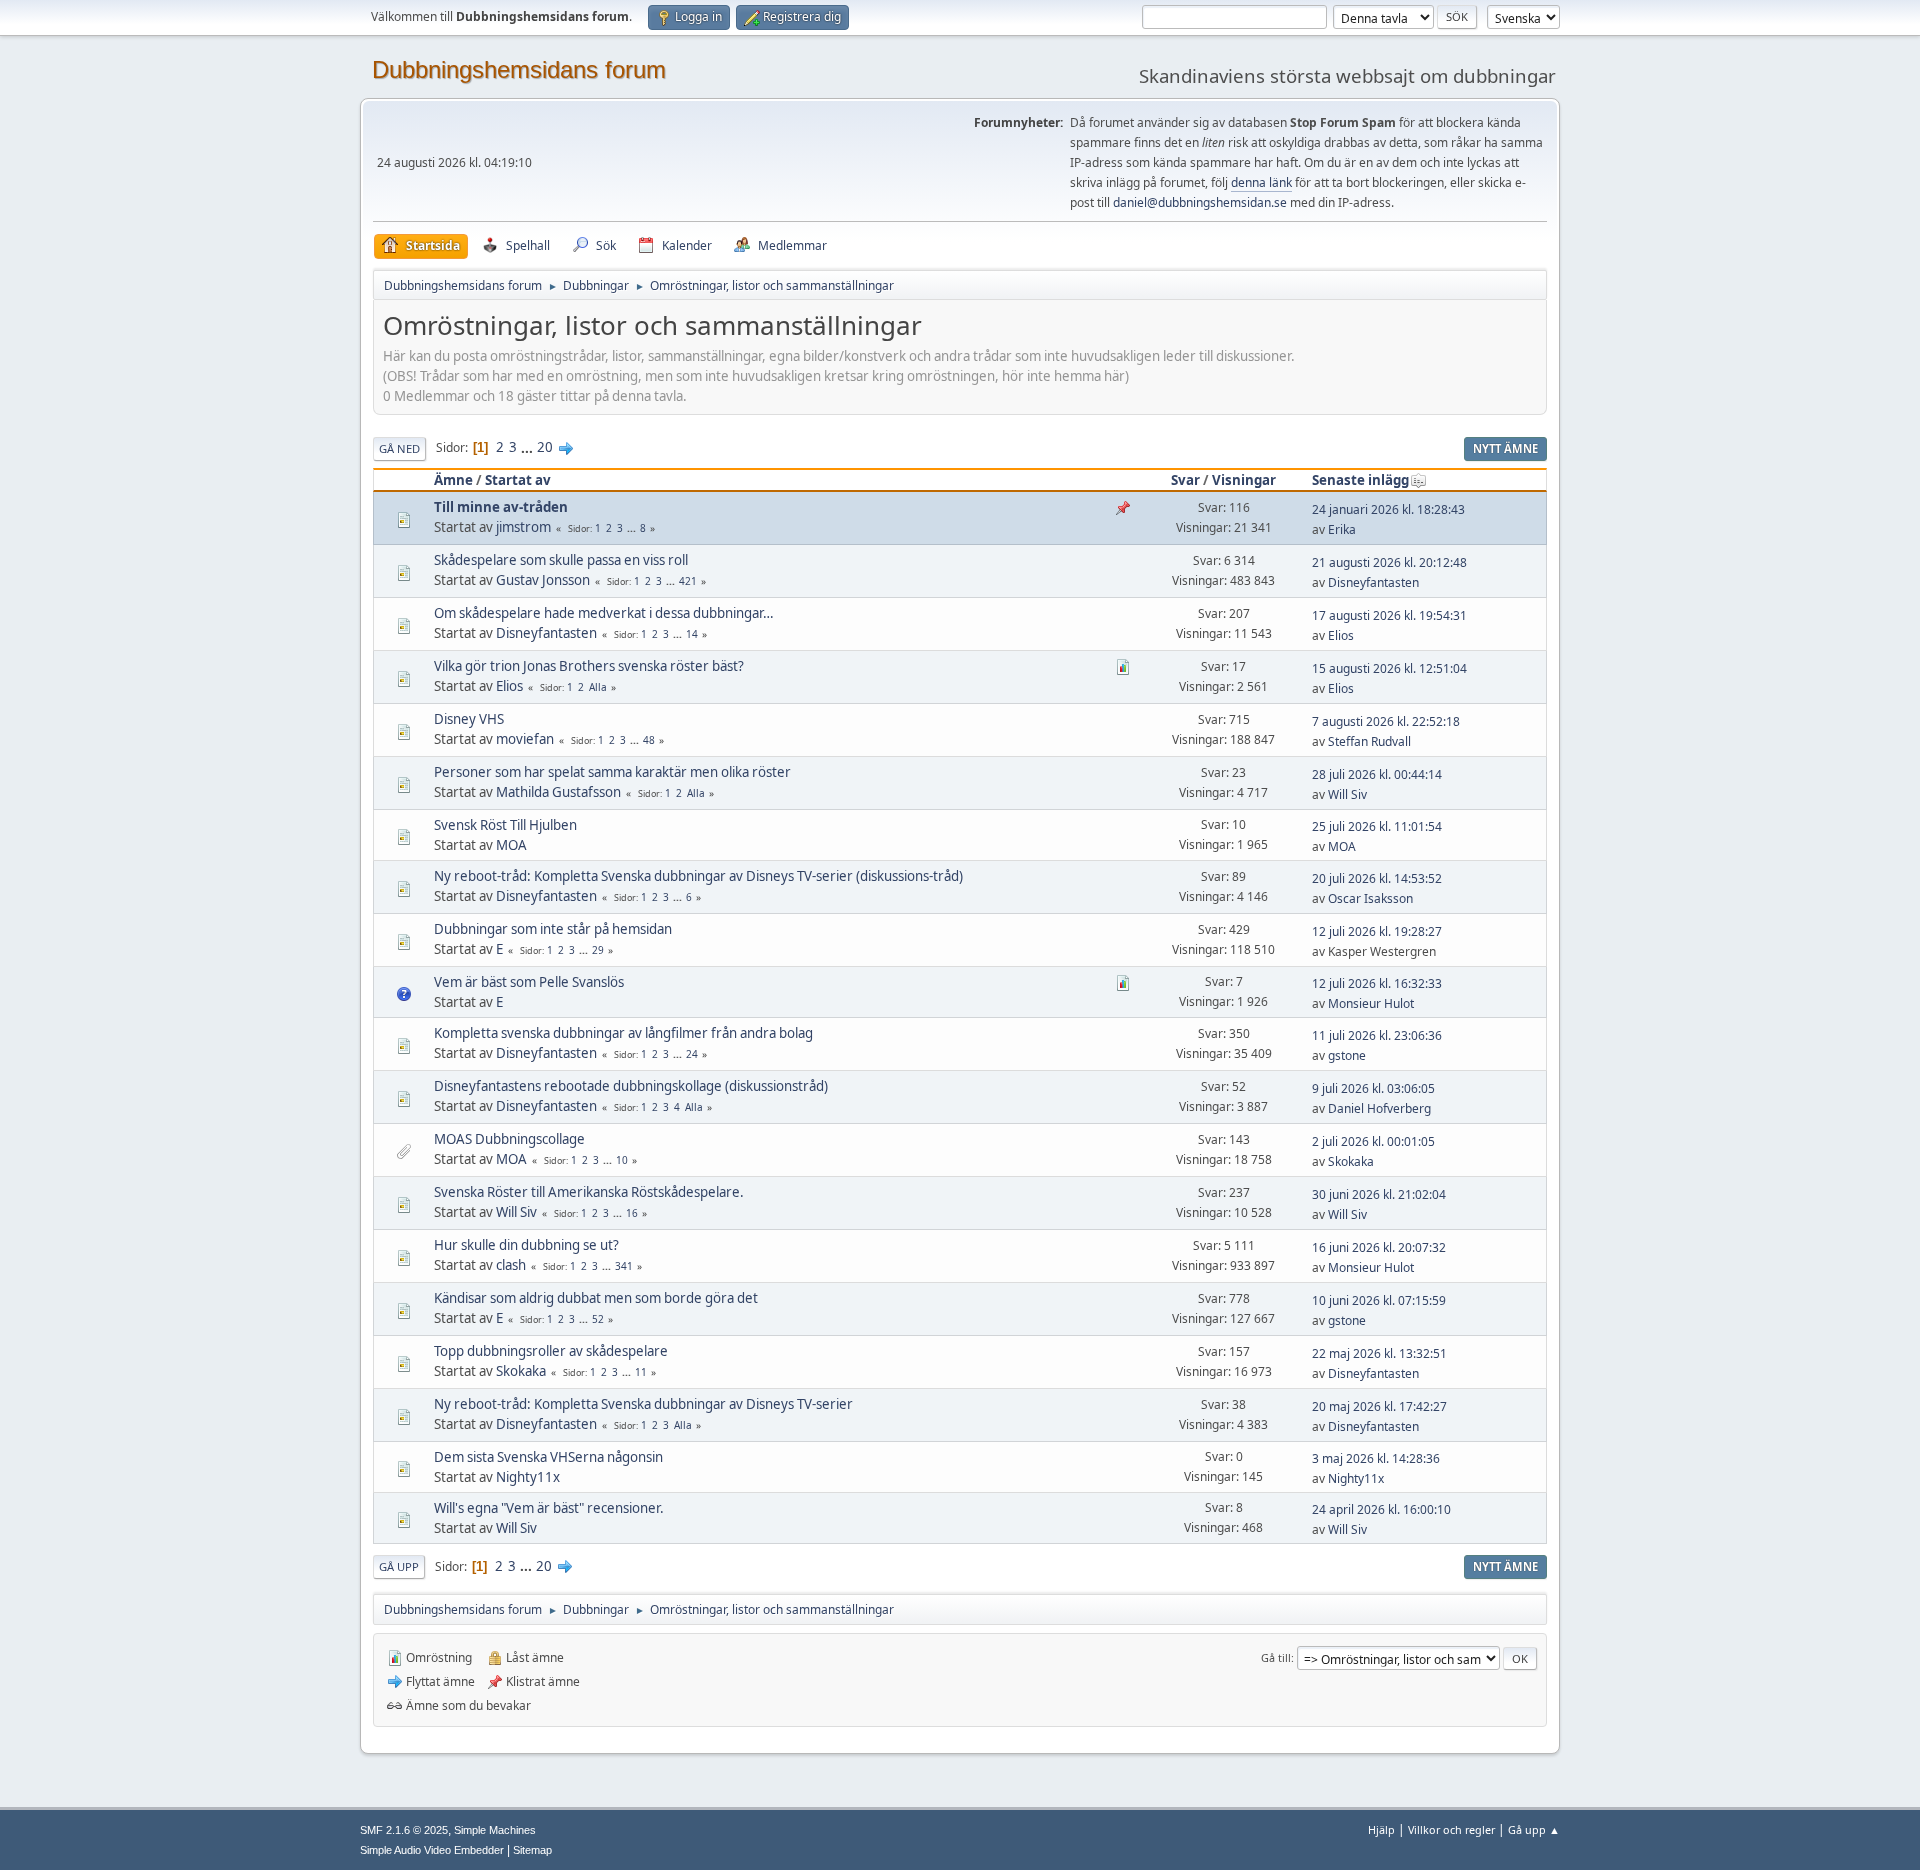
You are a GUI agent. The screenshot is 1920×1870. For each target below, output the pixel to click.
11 (641, 1372)
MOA (511, 845)
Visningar (1244, 480)
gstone (1347, 1055)
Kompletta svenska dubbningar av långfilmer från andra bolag (623, 1033)
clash (511, 1265)
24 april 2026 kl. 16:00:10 (1381, 1509)
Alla (598, 687)
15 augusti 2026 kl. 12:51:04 (1389, 668)
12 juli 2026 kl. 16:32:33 (1377, 983)
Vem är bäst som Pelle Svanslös (529, 982)
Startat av (518, 480)
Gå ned (399, 448)
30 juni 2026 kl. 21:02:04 (1379, 1194)
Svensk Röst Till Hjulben (505, 825)
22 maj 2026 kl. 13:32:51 (1379, 1353)
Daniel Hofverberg (1379, 1108)
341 (624, 1266)
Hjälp (1381, 1829)
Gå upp (399, 1566)
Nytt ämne (1505, 448)
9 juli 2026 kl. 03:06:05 (1373, 1088)
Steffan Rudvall (1369, 741)
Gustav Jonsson (543, 580)
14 (692, 634)
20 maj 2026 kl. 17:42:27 (1379, 1406)
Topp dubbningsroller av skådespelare (551, 1351)
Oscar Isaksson (1370, 898)
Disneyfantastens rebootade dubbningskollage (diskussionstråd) (631, 1086)
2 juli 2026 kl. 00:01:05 (1373, 1141)
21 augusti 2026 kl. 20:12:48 (1389, 562)
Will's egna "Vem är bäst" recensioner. (549, 1508)
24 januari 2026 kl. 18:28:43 (1388, 509)
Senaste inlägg (1360, 480)
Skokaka (1351, 1161)
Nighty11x (528, 1477)
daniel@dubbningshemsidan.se (1200, 202)
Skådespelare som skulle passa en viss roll (561, 560)
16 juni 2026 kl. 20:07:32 (1379, 1247)
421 (688, 581)
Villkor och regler (1451, 1829)
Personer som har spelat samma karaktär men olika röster (612, 772)
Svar (1185, 480)
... (528, 447)
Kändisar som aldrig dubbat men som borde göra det (596, 1298)
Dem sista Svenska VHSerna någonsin (548, 1457)
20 (545, 447)
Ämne (453, 480)
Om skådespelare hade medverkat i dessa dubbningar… (604, 613)
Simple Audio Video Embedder (432, 1850)
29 (598, 950)
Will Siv (1347, 794)
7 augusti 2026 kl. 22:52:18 (1386, 721)
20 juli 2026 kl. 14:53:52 (1377, 878)
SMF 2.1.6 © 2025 (404, 1830)
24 (692, 1054)
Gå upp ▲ (1534, 1829)
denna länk (1261, 182)
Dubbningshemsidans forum (519, 69)
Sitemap (532, 1850)
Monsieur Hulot (1371, 1003)
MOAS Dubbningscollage (509, 1139)
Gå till (1276, 1657)
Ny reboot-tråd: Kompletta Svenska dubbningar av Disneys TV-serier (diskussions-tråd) (698, 876)
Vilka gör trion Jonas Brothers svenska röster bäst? (589, 666)
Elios (1341, 635)
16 (632, 1213)
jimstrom (523, 527)
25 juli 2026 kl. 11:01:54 (1377, 826)
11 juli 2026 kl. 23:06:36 (1377, 1035)
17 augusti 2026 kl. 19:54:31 (1389, 615)
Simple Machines (495, 1830)
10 (622, 1160)
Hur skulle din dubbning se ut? (526, 1245)
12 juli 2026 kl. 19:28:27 (1377, 931)
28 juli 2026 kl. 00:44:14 (1377, 774)
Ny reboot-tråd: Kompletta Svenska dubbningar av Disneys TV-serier (643, 1404)
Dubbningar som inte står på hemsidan (553, 929)
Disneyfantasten (1373, 582)
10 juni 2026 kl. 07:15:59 (1379, 1300)
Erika (1342, 529)
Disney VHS (469, 719)
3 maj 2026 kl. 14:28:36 (1376, 1458)
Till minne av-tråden (501, 507)
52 (598, 1319)
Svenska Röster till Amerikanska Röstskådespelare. (589, 1192)
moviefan (525, 739)
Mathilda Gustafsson (558, 792)
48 (649, 740)
